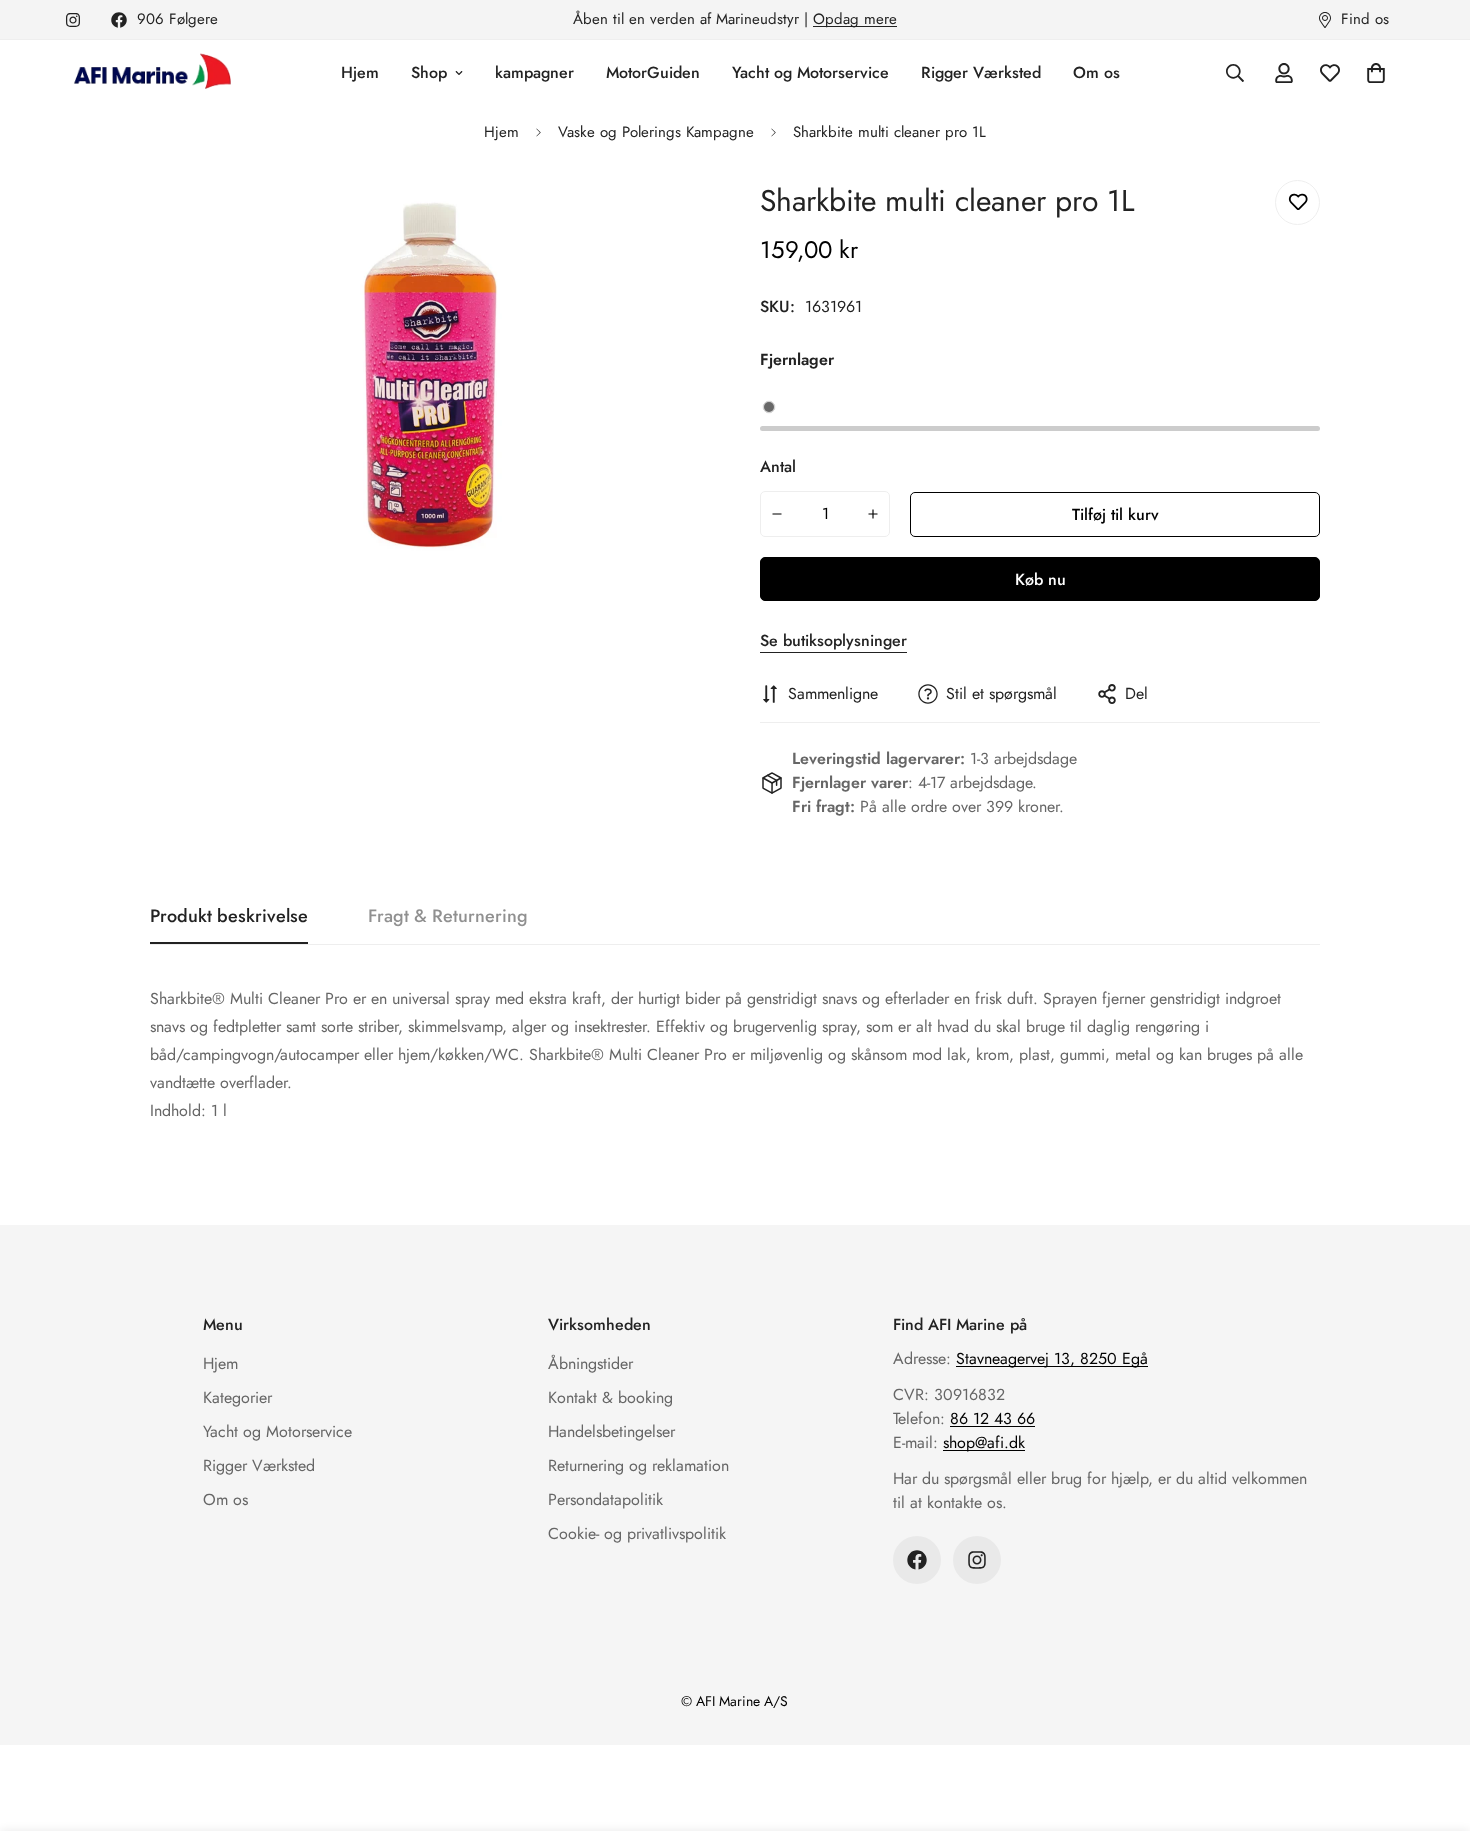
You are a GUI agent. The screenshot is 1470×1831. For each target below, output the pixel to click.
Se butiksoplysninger (833, 640)
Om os (1096, 72)
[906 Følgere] (917, 1560)
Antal (778, 466)
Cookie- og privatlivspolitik (637, 1533)
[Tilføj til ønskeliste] (1297, 202)
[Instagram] (73, 20)
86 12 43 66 (992, 1418)
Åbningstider (590, 1363)
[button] (1376, 73)
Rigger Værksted (981, 72)
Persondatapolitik (605, 1499)
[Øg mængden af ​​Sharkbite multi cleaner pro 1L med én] (874, 514)
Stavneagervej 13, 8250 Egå (1052, 1358)
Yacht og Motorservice (810, 72)
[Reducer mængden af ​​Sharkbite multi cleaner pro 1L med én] (777, 514)
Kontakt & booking (610, 1397)
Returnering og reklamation (638, 1465)
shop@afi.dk (984, 1442)
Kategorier (237, 1397)
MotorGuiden (653, 72)
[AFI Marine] (150, 73)
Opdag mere (855, 19)
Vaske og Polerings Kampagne (656, 132)
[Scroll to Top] (1431, 1722)
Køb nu (1040, 579)
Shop (429, 72)
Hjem (360, 72)
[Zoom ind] (667, 217)
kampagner (534, 72)
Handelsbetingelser (611, 1431)
